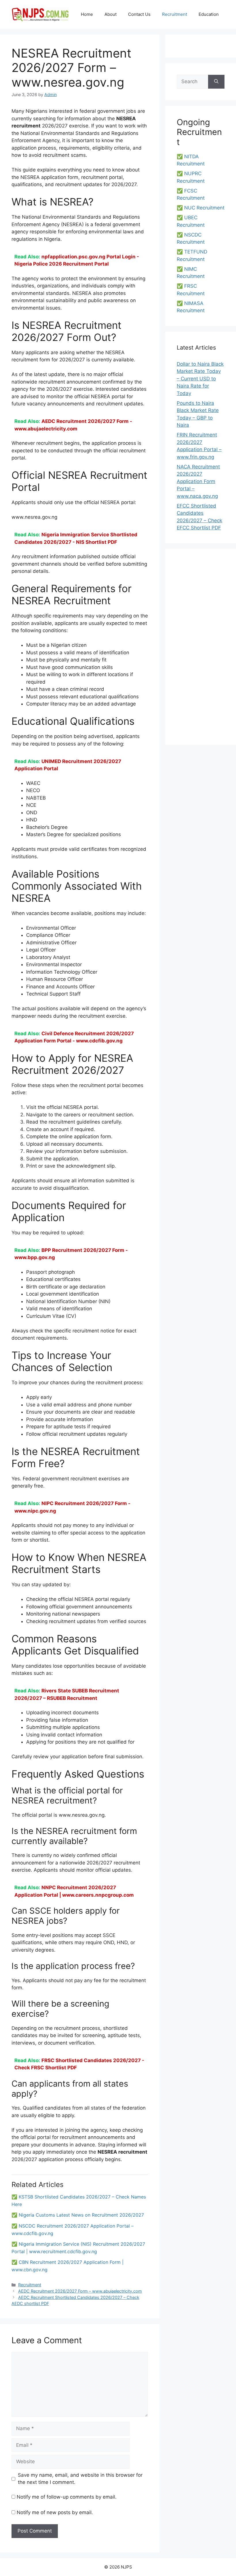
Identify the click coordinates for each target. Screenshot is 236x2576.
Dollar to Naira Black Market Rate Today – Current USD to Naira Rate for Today (200, 379)
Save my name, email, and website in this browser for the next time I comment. (80, 2479)
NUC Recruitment (204, 208)
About (111, 14)
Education (209, 14)
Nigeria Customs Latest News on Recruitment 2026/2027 (81, 2215)
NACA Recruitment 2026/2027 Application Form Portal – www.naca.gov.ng (198, 481)
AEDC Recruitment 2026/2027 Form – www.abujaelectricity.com (80, 2291)
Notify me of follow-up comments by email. (67, 2497)
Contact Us (139, 14)
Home (87, 14)
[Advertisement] (201, 647)
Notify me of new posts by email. (55, 2512)
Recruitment (175, 14)
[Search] (216, 82)
